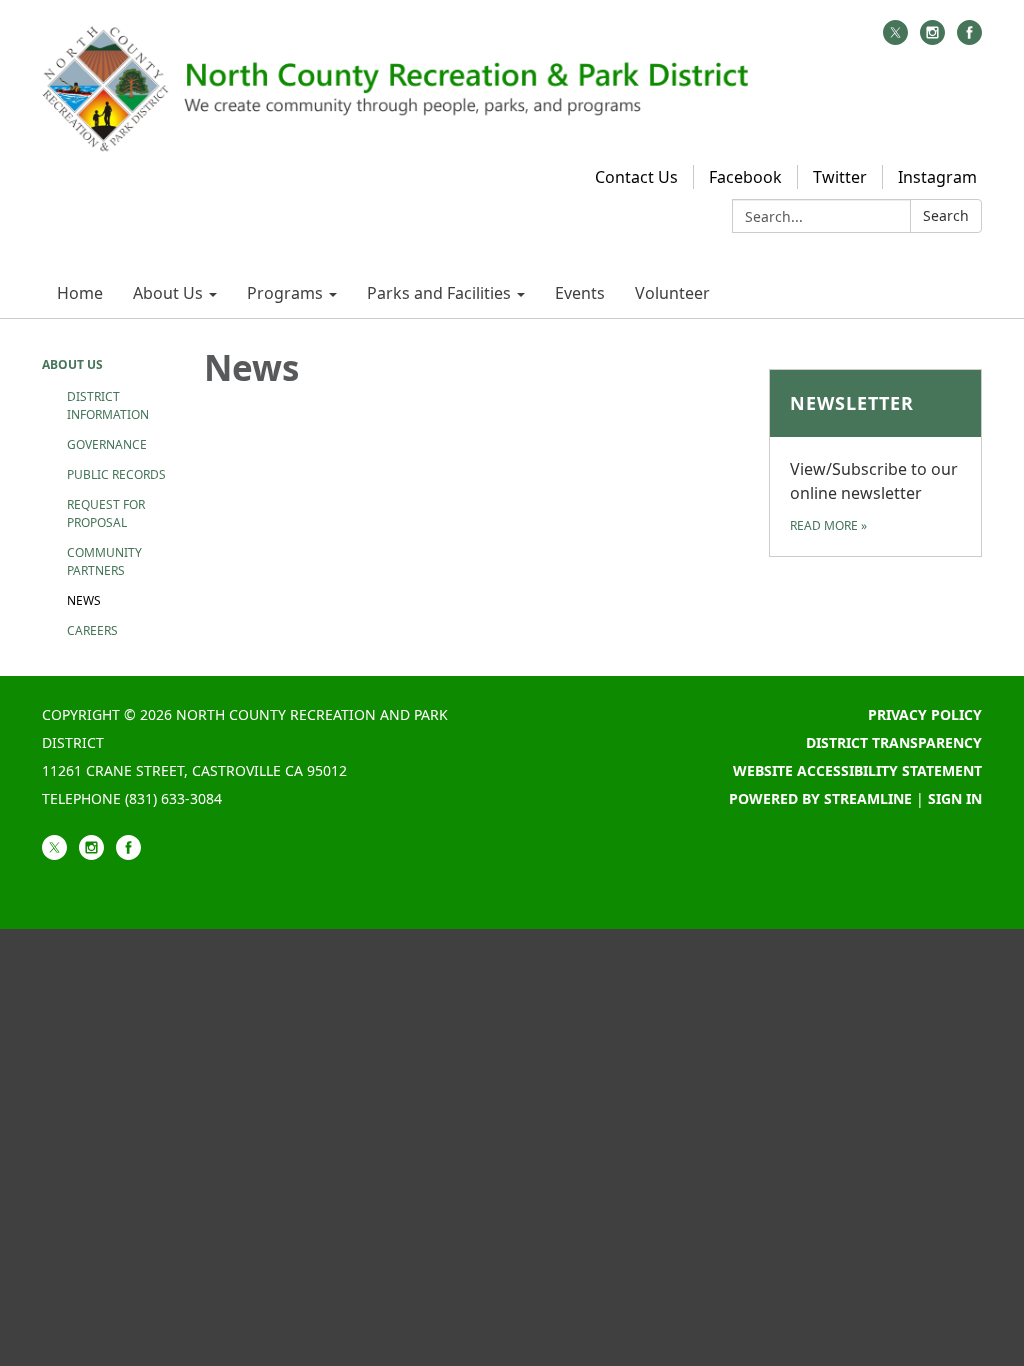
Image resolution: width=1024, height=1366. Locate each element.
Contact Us (636, 177)
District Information (108, 405)
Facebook (745, 177)
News (84, 600)
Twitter (840, 177)
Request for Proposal (106, 513)
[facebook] (969, 39)
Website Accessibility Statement (857, 770)
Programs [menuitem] (285, 293)
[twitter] (895, 39)
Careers (92, 630)
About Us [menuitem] (168, 293)
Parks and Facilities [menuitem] (439, 293)
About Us (72, 364)
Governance (107, 444)
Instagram (937, 177)
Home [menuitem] (80, 293)
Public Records (116, 474)
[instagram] (932, 39)
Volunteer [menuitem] (672, 293)
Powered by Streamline (820, 798)
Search (946, 215)
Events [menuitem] (580, 293)
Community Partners (104, 561)
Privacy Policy (925, 714)
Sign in (955, 798)
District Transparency (894, 742)
